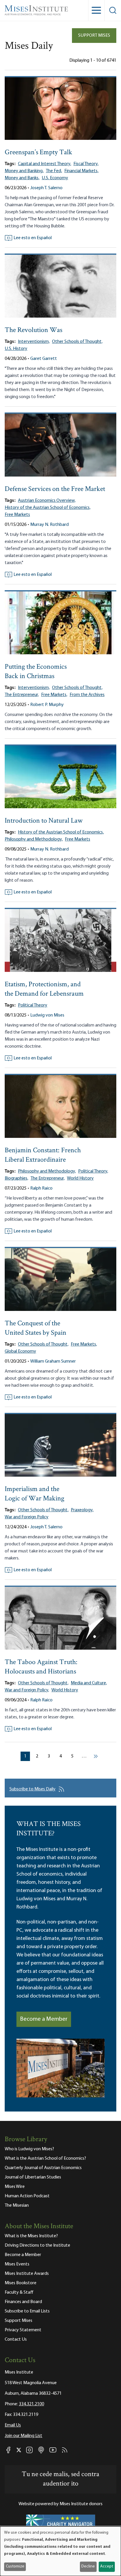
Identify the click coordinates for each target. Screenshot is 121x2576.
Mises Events (17, 2264)
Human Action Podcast (27, 2196)
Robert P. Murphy (47, 705)
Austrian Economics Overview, (47, 501)
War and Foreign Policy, (27, 1690)
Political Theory (33, 1005)
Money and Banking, (24, 171)
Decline (88, 2566)
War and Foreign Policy (27, 1517)
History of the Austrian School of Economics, (48, 508)
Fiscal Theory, (86, 164)
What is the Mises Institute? (31, 2236)
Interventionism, (34, 342)
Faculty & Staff (19, 2292)
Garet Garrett (44, 359)
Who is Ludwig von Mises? (29, 2149)
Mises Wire (15, 2187)
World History (80, 1178)
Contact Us (16, 2339)
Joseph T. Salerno (46, 188)
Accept (107, 2566)
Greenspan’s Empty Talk (38, 153)
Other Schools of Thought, (77, 342)
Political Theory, (93, 1171)
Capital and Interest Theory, (44, 164)
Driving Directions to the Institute (37, 2245)
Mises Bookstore (21, 2283)
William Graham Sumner (53, 1361)
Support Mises (94, 36)
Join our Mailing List (23, 2436)
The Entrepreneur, (22, 695)
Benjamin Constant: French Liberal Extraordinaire (43, 1155)
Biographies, (16, 1178)
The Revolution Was (33, 330)
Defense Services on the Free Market (55, 489)
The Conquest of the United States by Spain (36, 1328)
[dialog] (60, 2551)
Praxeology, (82, 1510)
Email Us (13, 2425)
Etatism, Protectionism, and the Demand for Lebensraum (44, 989)
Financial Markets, (81, 171)
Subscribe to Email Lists (27, 2311)
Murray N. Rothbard (49, 525)
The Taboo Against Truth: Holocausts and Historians (41, 1667)
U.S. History (16, 349)
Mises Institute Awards (27, 2274)
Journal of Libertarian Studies (33, 2177)
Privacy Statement (23, 2330)
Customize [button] (15, 2566)
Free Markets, (54, 695)
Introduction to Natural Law (44, 821)
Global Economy (20, 1351)
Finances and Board (23, 2302)
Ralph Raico (41, 1188)
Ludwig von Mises (47, 1015)
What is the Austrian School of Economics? (45, 2159)
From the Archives (87, 695)
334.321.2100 (31, 2404)
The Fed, (54, 171)
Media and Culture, (89, 1683)
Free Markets (17, 515)
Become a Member (44, 2019)
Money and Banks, (22, 178)
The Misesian (17, 2206)
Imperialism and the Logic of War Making (35, 1494)
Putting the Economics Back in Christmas (36, 672)
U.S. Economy (55, 178)
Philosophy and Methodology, (34, 839)
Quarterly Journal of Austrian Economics (43, 2168)
